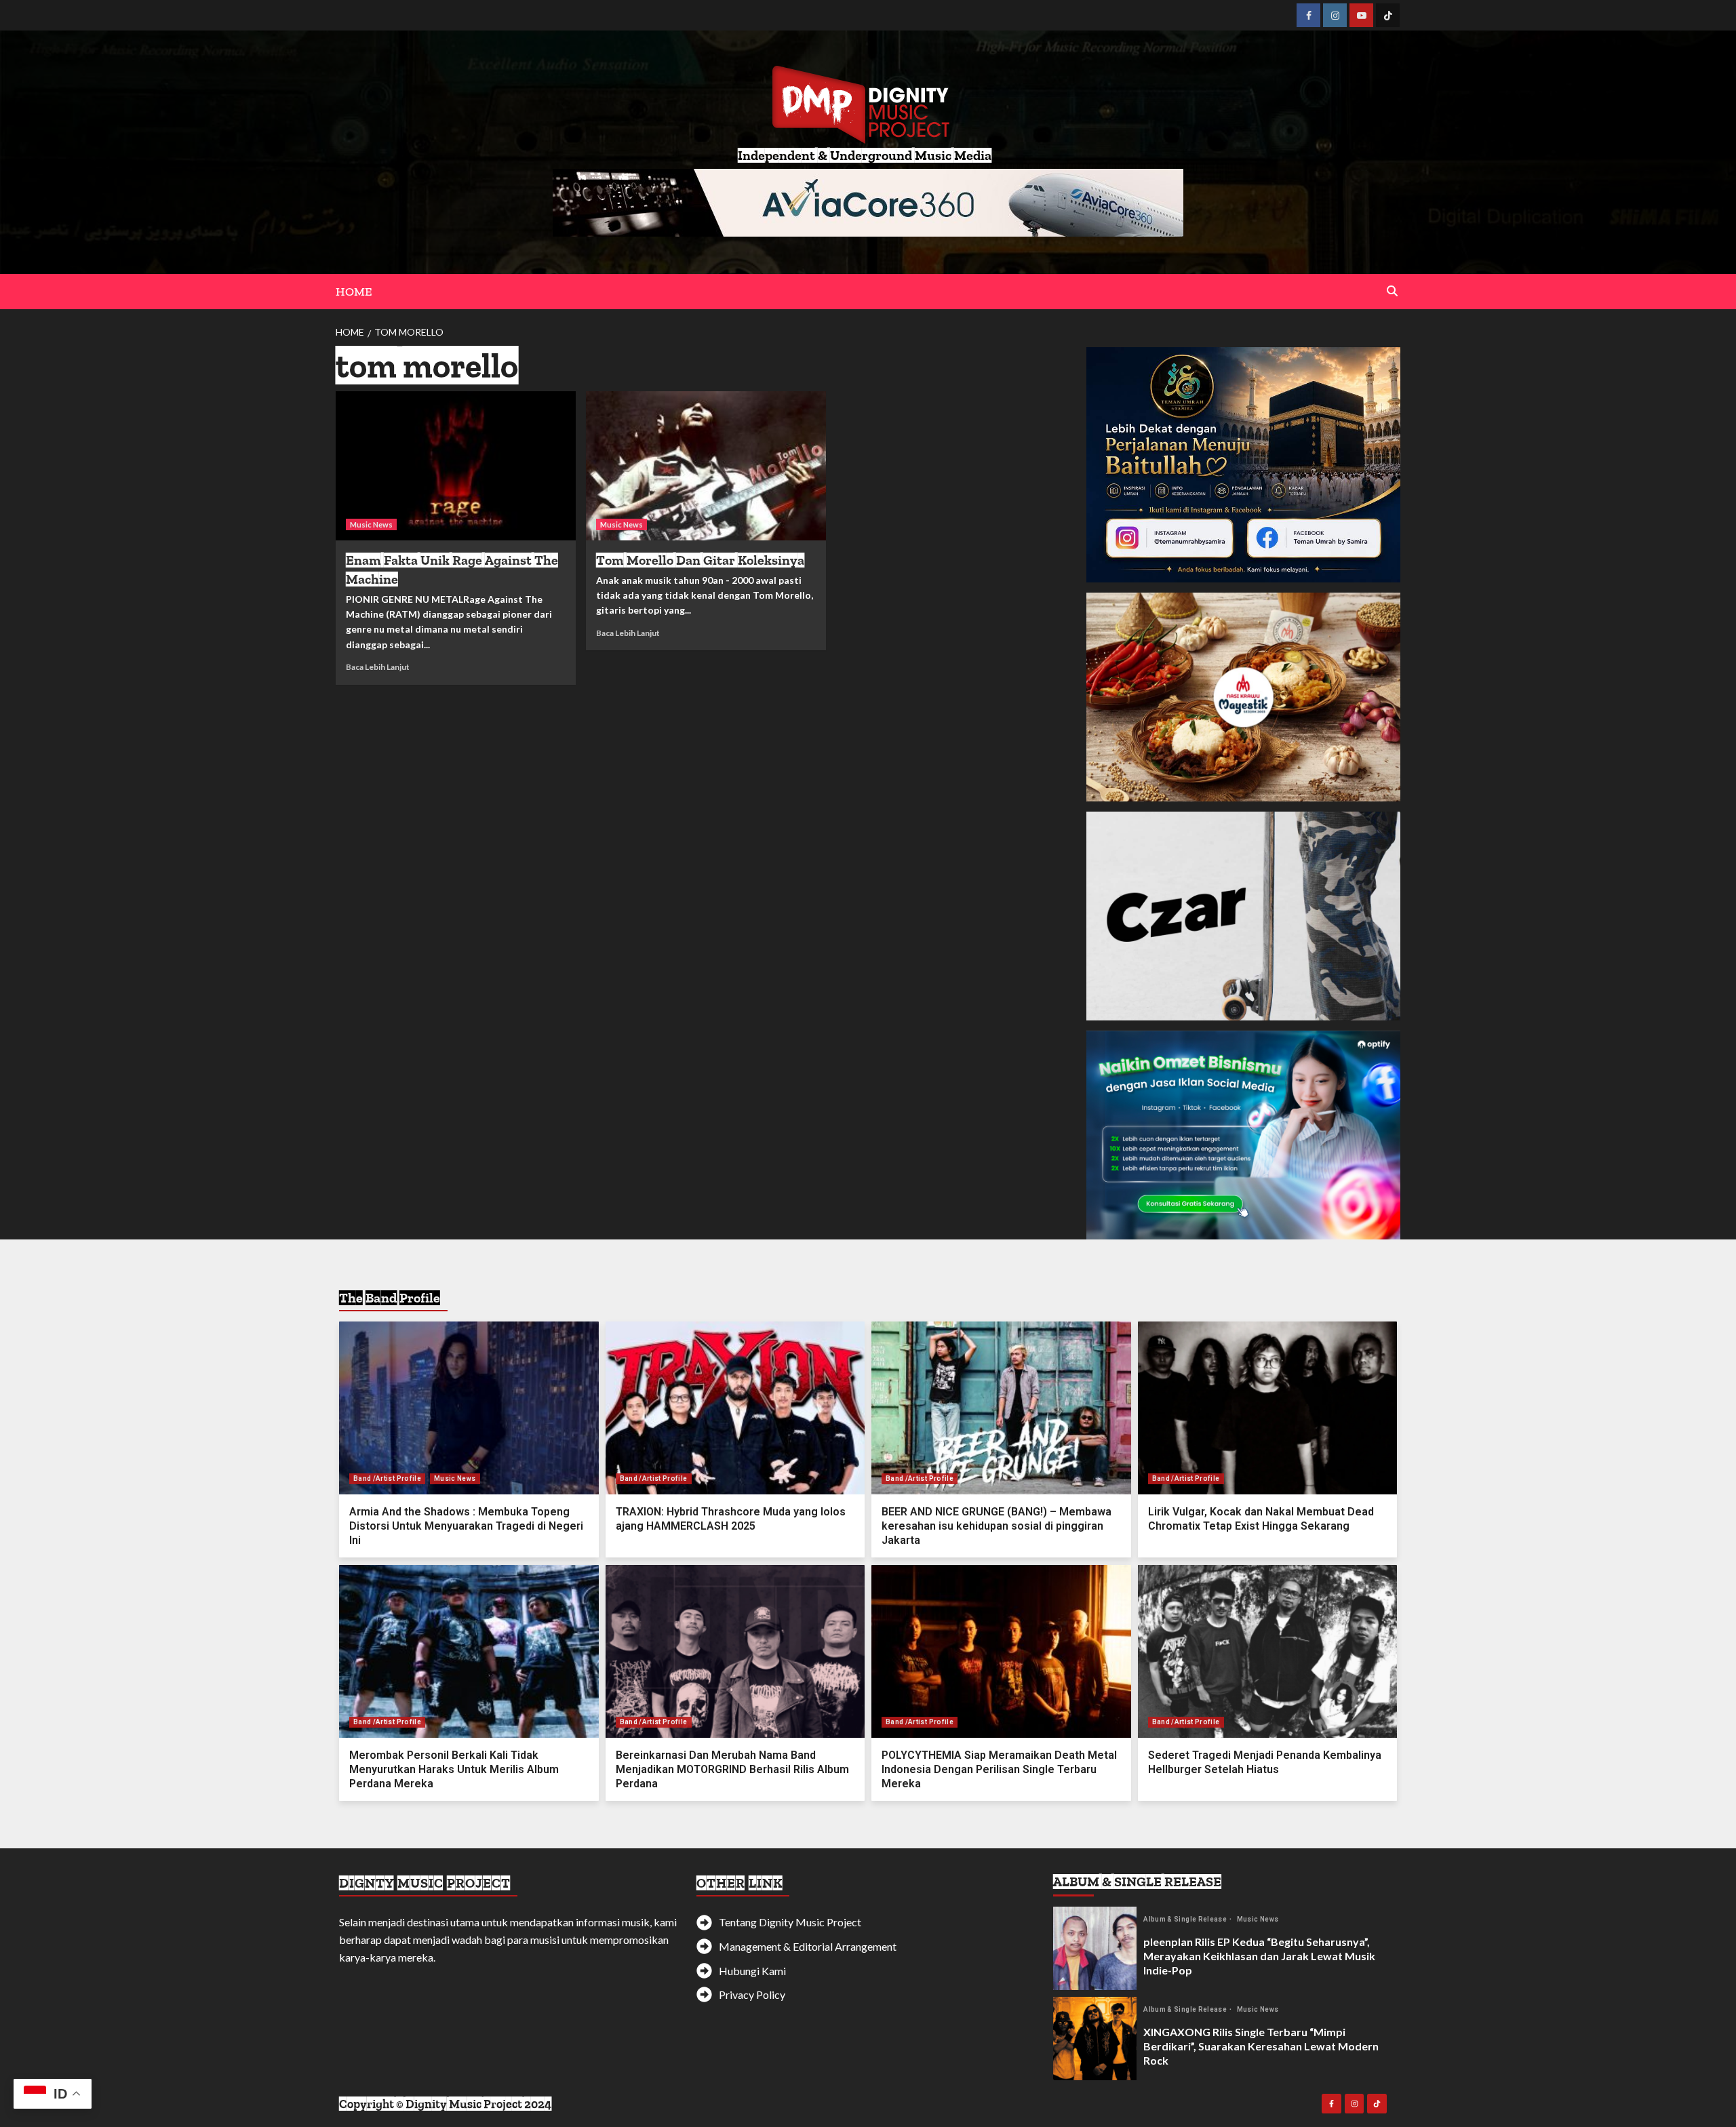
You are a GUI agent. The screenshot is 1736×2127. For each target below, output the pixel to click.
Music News (371, 524)
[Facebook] (1308, 15)
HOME (354, 292)
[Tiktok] (1388, 15)
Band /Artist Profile (387, 1478)
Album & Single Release (1186, 1920)
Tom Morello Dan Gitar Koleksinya (700, 560)
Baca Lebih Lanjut (378, 667)
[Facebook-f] (1331, 2104)
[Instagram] (1335, 15)
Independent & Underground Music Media (865, 155)
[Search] (1392, 291)
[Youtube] (1361, 15)
